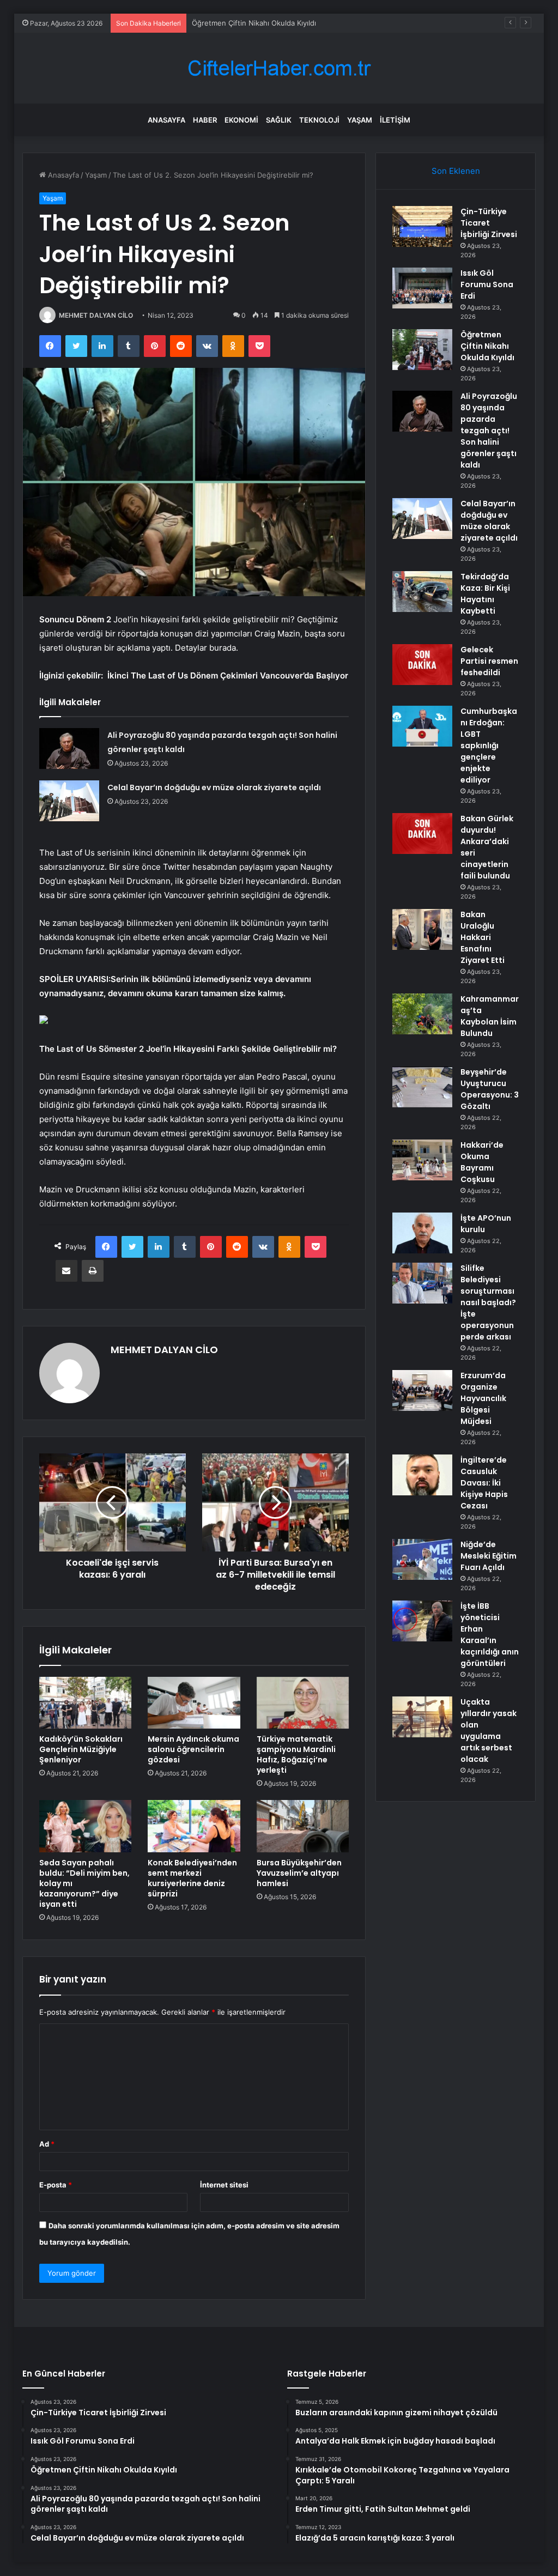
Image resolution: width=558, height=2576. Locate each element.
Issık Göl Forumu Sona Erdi (487, 284)
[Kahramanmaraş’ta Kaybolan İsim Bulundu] (422, 1014)
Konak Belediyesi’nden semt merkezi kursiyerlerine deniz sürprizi (192, 1878)
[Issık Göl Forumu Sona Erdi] (422, 288)
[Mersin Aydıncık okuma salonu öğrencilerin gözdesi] (194, 1703)
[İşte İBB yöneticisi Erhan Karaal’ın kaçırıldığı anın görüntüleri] (422, 1621)
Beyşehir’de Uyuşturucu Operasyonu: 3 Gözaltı (490, 1089)
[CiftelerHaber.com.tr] (279, 68)
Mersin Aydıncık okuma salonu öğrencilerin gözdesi (193, 1749)
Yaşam (360, 120)
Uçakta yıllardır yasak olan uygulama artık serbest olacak (489, 1731)
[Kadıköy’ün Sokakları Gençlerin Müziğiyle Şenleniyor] (86, 1703)
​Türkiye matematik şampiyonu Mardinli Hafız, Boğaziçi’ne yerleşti (296, 1754)
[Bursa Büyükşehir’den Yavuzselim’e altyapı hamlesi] (303, 1826)
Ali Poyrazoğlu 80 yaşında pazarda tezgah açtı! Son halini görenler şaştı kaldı (489, 431)
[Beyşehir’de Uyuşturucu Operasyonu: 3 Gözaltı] (422, 1087)
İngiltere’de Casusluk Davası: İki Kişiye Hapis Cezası (484, 1483)
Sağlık (279, 120)
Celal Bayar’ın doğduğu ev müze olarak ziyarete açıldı (214, 787)
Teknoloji (319, 120)
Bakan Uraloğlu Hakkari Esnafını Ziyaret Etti (483, 937)
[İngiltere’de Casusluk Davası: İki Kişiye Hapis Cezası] (422, 1475)
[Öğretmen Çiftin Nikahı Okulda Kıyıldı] (422, 350)
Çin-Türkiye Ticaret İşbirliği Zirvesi (489, 223)
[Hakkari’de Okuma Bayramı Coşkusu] (422, 1160)
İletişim (395, 120)
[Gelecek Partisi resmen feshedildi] (422, 665)
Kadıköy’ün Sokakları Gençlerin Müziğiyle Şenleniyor (81, 1749)
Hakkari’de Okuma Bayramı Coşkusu (482, 1162)
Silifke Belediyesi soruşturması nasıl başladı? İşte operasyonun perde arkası (488, 1302)
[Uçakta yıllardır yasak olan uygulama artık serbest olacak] (422, 1717)
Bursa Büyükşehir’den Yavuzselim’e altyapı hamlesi (299, 1873)
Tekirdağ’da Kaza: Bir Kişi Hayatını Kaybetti (485, 594)
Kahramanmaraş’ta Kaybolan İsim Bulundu (490, 1016)
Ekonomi (241, 120)
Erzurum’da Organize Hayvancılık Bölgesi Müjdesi (483, 1398)
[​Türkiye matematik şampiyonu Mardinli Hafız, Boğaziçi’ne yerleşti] (303, 1703)
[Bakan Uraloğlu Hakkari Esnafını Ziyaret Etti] (422, 929)
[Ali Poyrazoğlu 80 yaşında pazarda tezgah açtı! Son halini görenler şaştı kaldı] (69, 748)
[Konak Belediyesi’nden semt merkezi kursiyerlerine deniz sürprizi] (194, 1826)
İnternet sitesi (224, 2185)
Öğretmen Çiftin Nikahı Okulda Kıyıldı (254, 23)
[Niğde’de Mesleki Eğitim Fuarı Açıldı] (422, 1559)
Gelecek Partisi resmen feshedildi (489, 661)
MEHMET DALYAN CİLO (96, 315)
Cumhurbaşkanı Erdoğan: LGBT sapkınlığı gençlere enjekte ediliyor (489, 745)
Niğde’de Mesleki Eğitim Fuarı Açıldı (489, 1556)
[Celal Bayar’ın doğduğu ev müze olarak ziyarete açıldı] (69, 801)
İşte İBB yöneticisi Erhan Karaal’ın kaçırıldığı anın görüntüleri (490, 1635)
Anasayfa (166, 120)
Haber (205, 120)
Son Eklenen (456, 171)
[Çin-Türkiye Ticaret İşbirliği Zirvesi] (422, 226)
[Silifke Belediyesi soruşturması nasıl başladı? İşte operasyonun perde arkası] (422, 1283)
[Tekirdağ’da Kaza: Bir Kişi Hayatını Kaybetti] (422, 592)
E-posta (56, 2185)
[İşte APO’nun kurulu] (422, 1233)
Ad (47, 2144)
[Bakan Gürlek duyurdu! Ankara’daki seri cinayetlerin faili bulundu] (422, 834)
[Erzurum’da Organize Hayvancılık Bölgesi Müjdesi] (422, 1390)
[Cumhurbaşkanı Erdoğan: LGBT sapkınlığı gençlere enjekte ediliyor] (422, 726)
